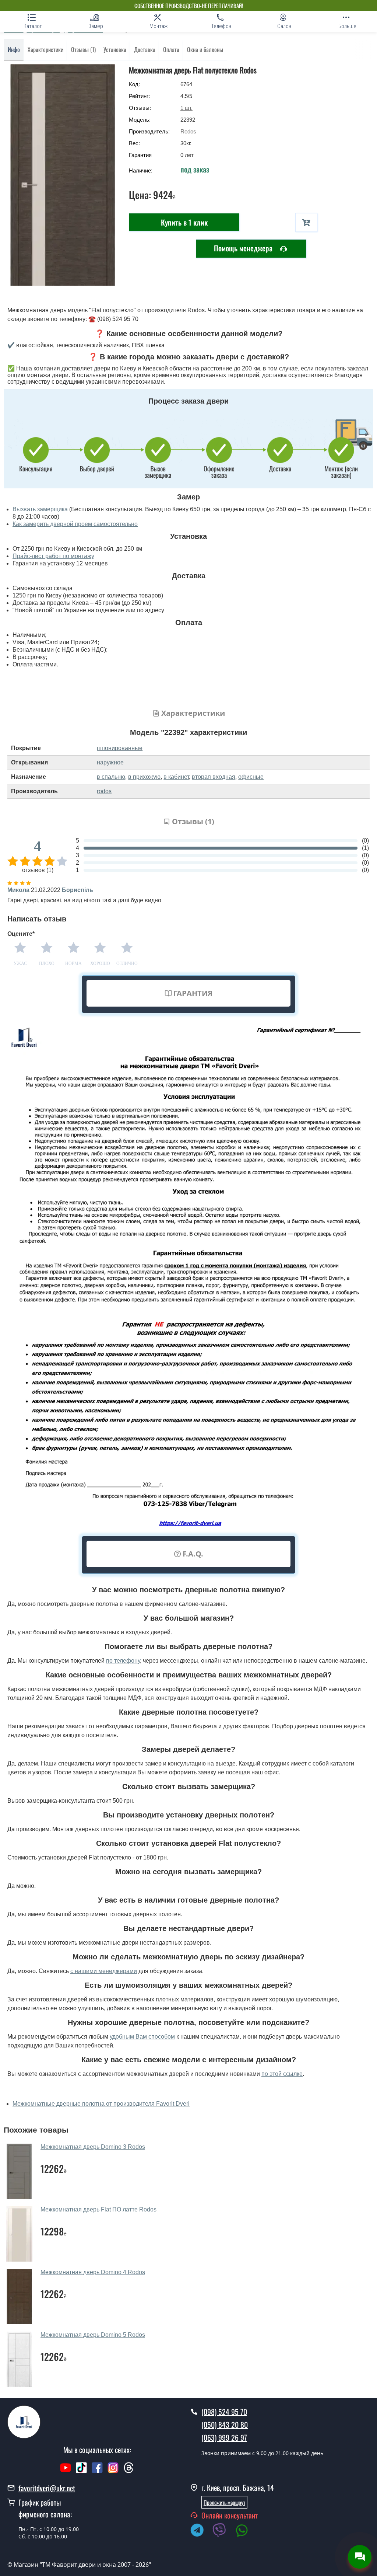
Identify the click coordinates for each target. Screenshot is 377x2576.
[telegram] (201, 2531)
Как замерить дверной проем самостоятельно (75, 524)
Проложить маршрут (224, 2502)
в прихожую (144, 777)
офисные (251, 777)
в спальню (111, 777)
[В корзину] (306, 222)
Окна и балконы (205, 49)
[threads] (129, 2471)
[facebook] (97, 2471)
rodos (104, 791)
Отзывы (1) (83, 49)
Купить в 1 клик (184, 222)
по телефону (123, 1661)
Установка (115, 49)
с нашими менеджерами (104, 1971)
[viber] (223, 2531)
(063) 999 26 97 (224, 2437)
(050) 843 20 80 (225, 2425)
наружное (110, 762)
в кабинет (176, 777)
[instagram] (114, 2471)
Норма (73, 963)
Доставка (145, 49)
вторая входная (214, 777)
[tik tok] (81, 2471)
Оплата (171, 49)
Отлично (127, 963)
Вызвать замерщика (40, 509)
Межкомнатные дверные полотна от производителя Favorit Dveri (101, 2104)
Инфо (14, 49)
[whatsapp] (246, 2531)
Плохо (47, 963)
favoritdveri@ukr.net (47, 2488)
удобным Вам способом (142, 2037)
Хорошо (100, 963)
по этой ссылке (282, 2074)
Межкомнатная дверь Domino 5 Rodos (93, 2335)
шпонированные (120, 748)
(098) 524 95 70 (224, 2412)
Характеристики (45, 49)
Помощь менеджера (244, 248)
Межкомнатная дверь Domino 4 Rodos (93, 2272)
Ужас (20, 963)
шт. (186, 108)
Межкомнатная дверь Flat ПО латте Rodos (98, 2209)
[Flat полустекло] (63, 175)
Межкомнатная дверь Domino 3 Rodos (93, 2147)
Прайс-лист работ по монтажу (53, 556)
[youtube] (66, 2471)
